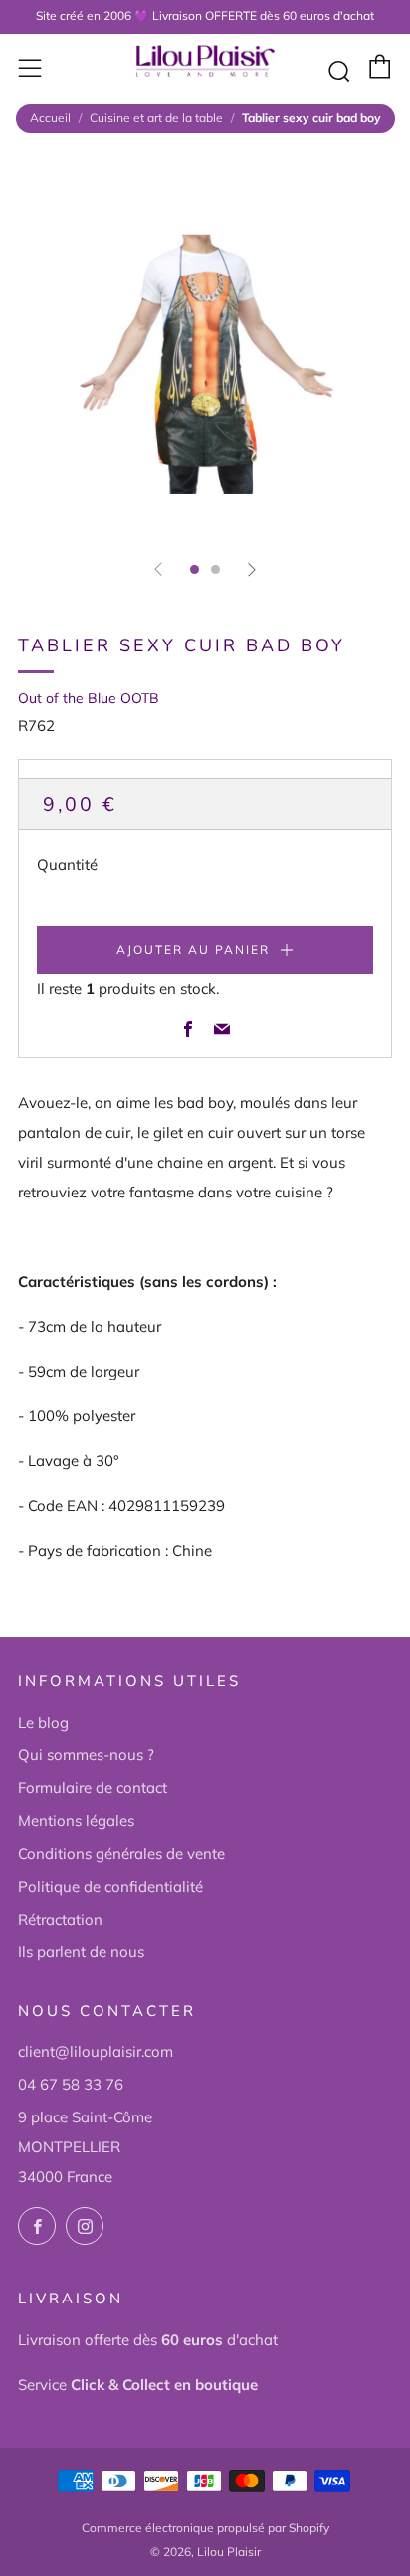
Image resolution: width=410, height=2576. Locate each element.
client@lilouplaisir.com (96, 2051)
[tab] (195, 569)
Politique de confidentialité (110, 1886)
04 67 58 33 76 (71, 2084)
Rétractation (60, 1919)
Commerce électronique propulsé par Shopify (205, 2528)
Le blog (43, 1722)
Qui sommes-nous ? (86, 1755)
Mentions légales (76, 1821)
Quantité (67, 865)
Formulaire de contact (93, 1788)
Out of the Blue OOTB (89, 698)
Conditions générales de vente (121, 1853)
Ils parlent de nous (81, 1952)
